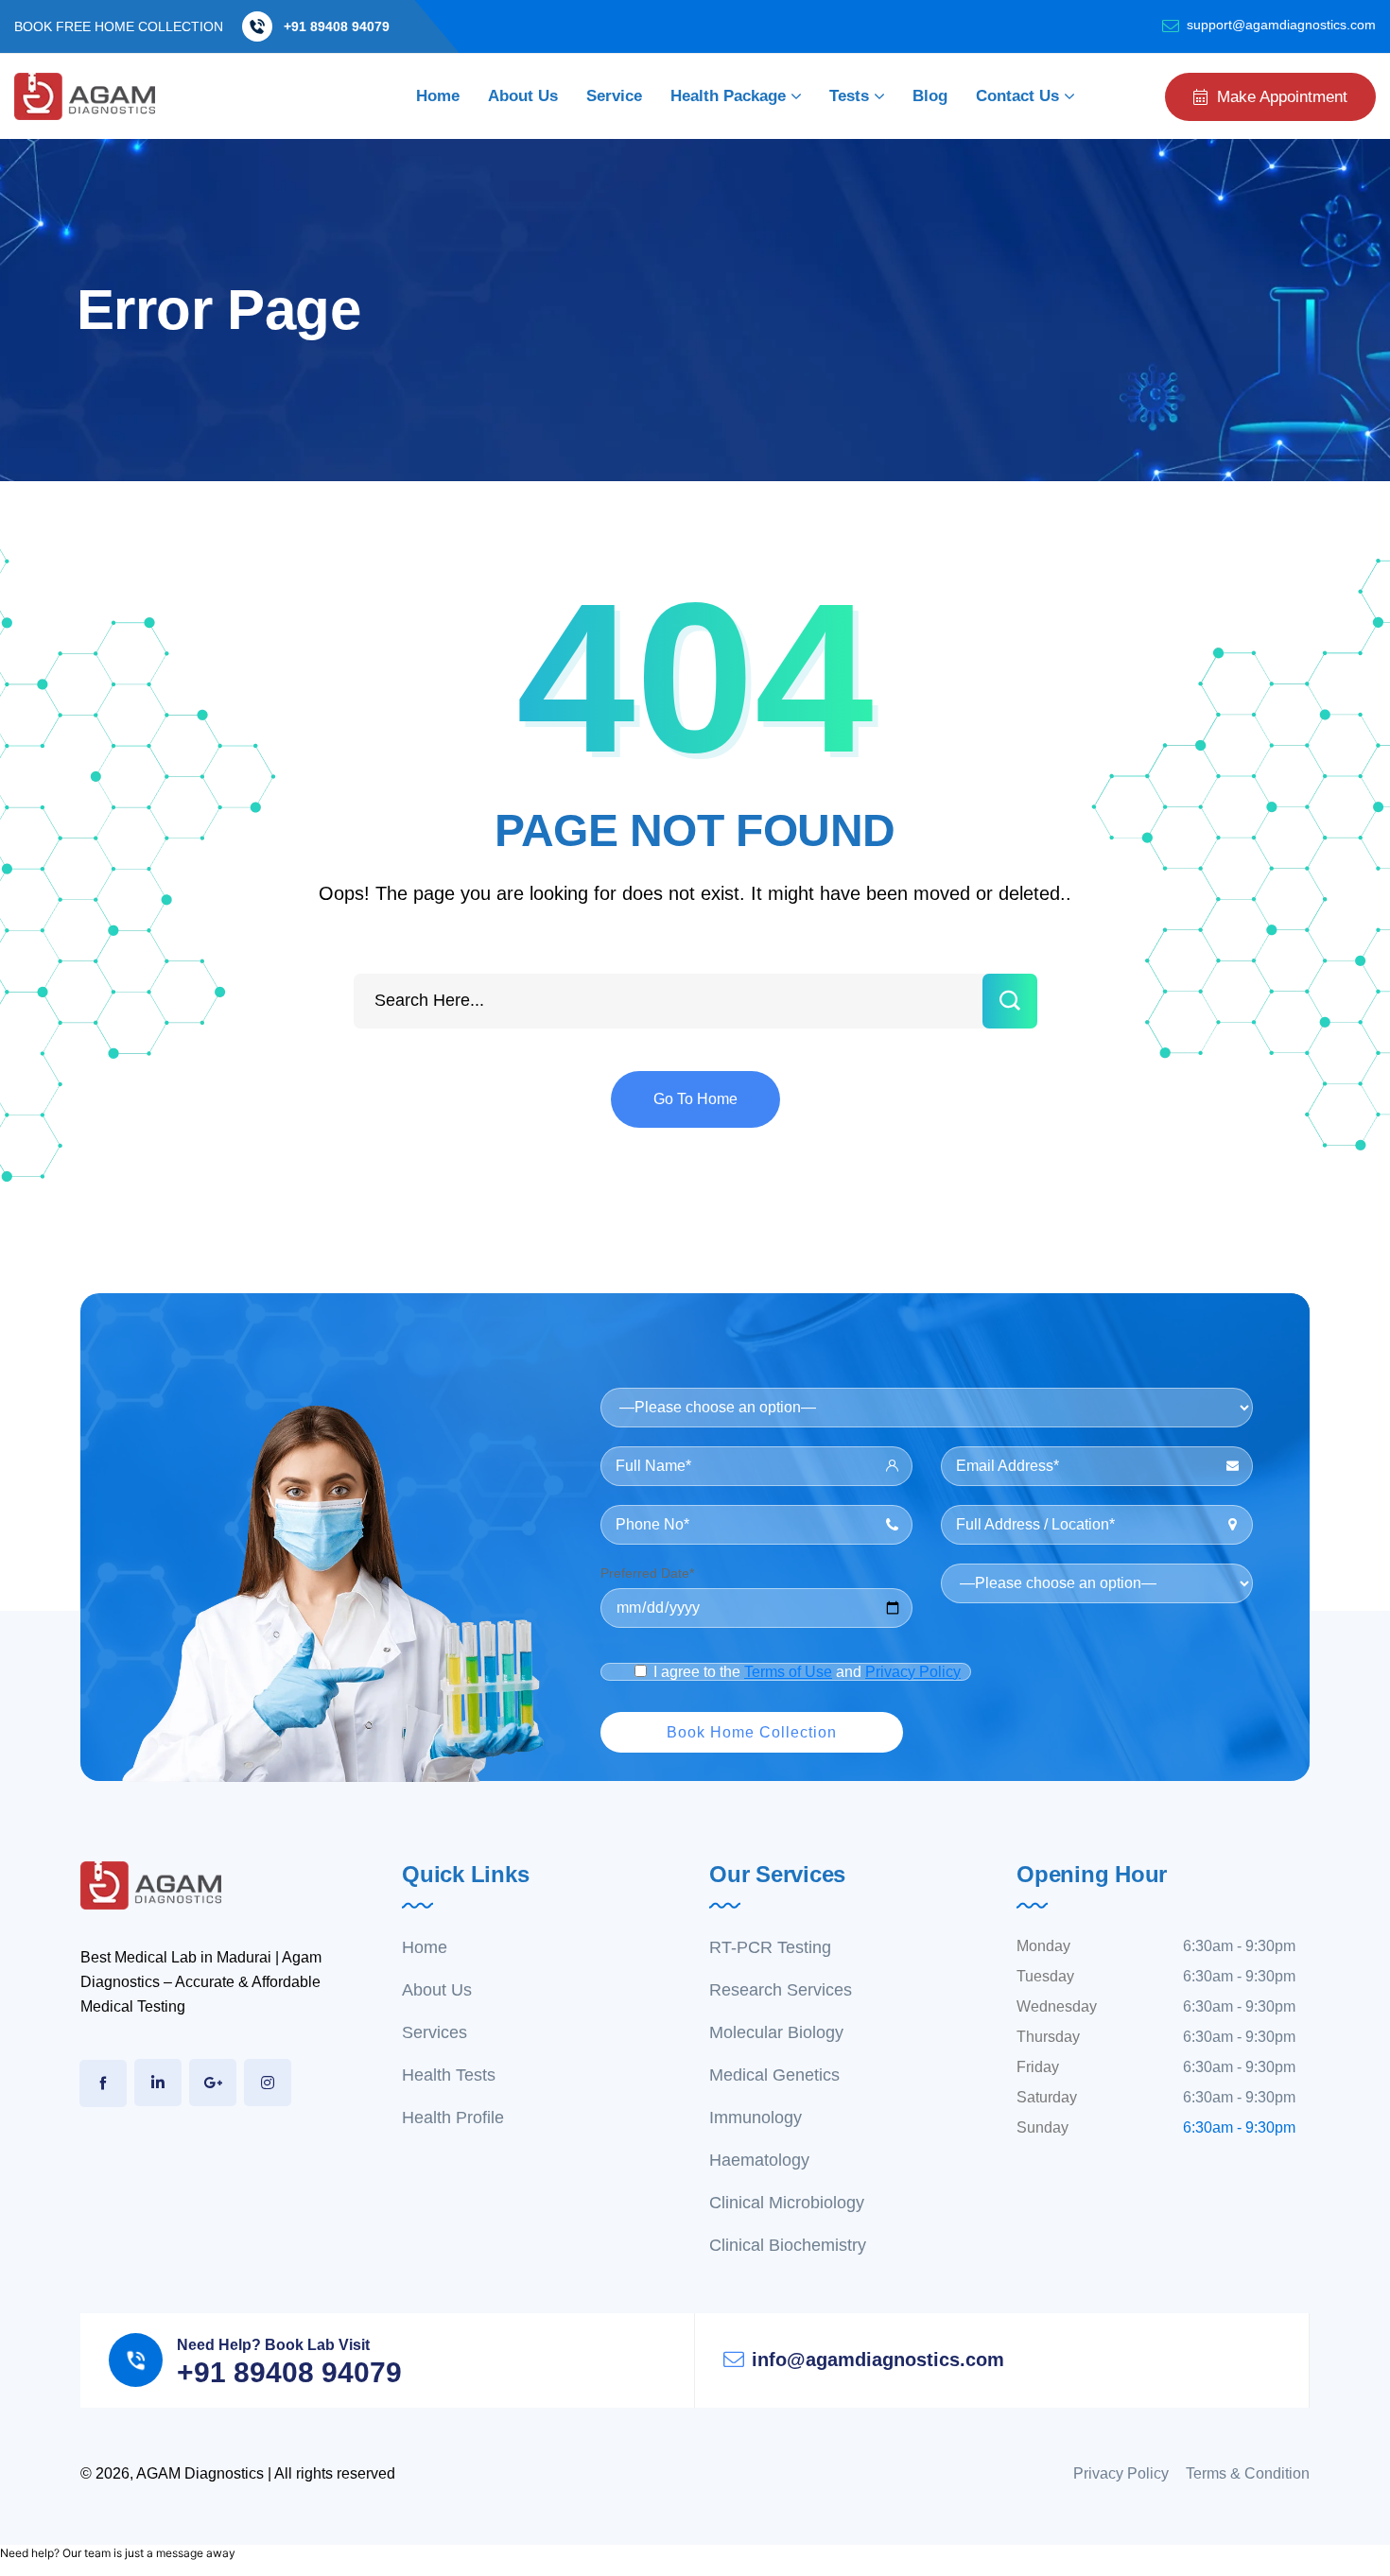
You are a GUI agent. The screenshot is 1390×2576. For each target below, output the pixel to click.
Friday (1038, 2067)
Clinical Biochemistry (788, 2245)
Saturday (1047, 2097)
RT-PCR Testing (770, 1947)
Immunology (756, 2118)
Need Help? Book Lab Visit (273, 2345)
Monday (1043, 1946)
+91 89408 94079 (337, 26)
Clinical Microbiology (787, 2203)
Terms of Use (788, 1672)
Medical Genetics (774, 2075)
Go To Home (695, 1099)
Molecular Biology (776, 2032)
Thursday (1048, 2037)
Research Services (781, 1990)
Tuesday (1045, 1976)
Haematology (759, 2160)
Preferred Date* (647, 1573)
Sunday (1042, 2127)
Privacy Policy (913, 1672)
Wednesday (1057, 2006)
